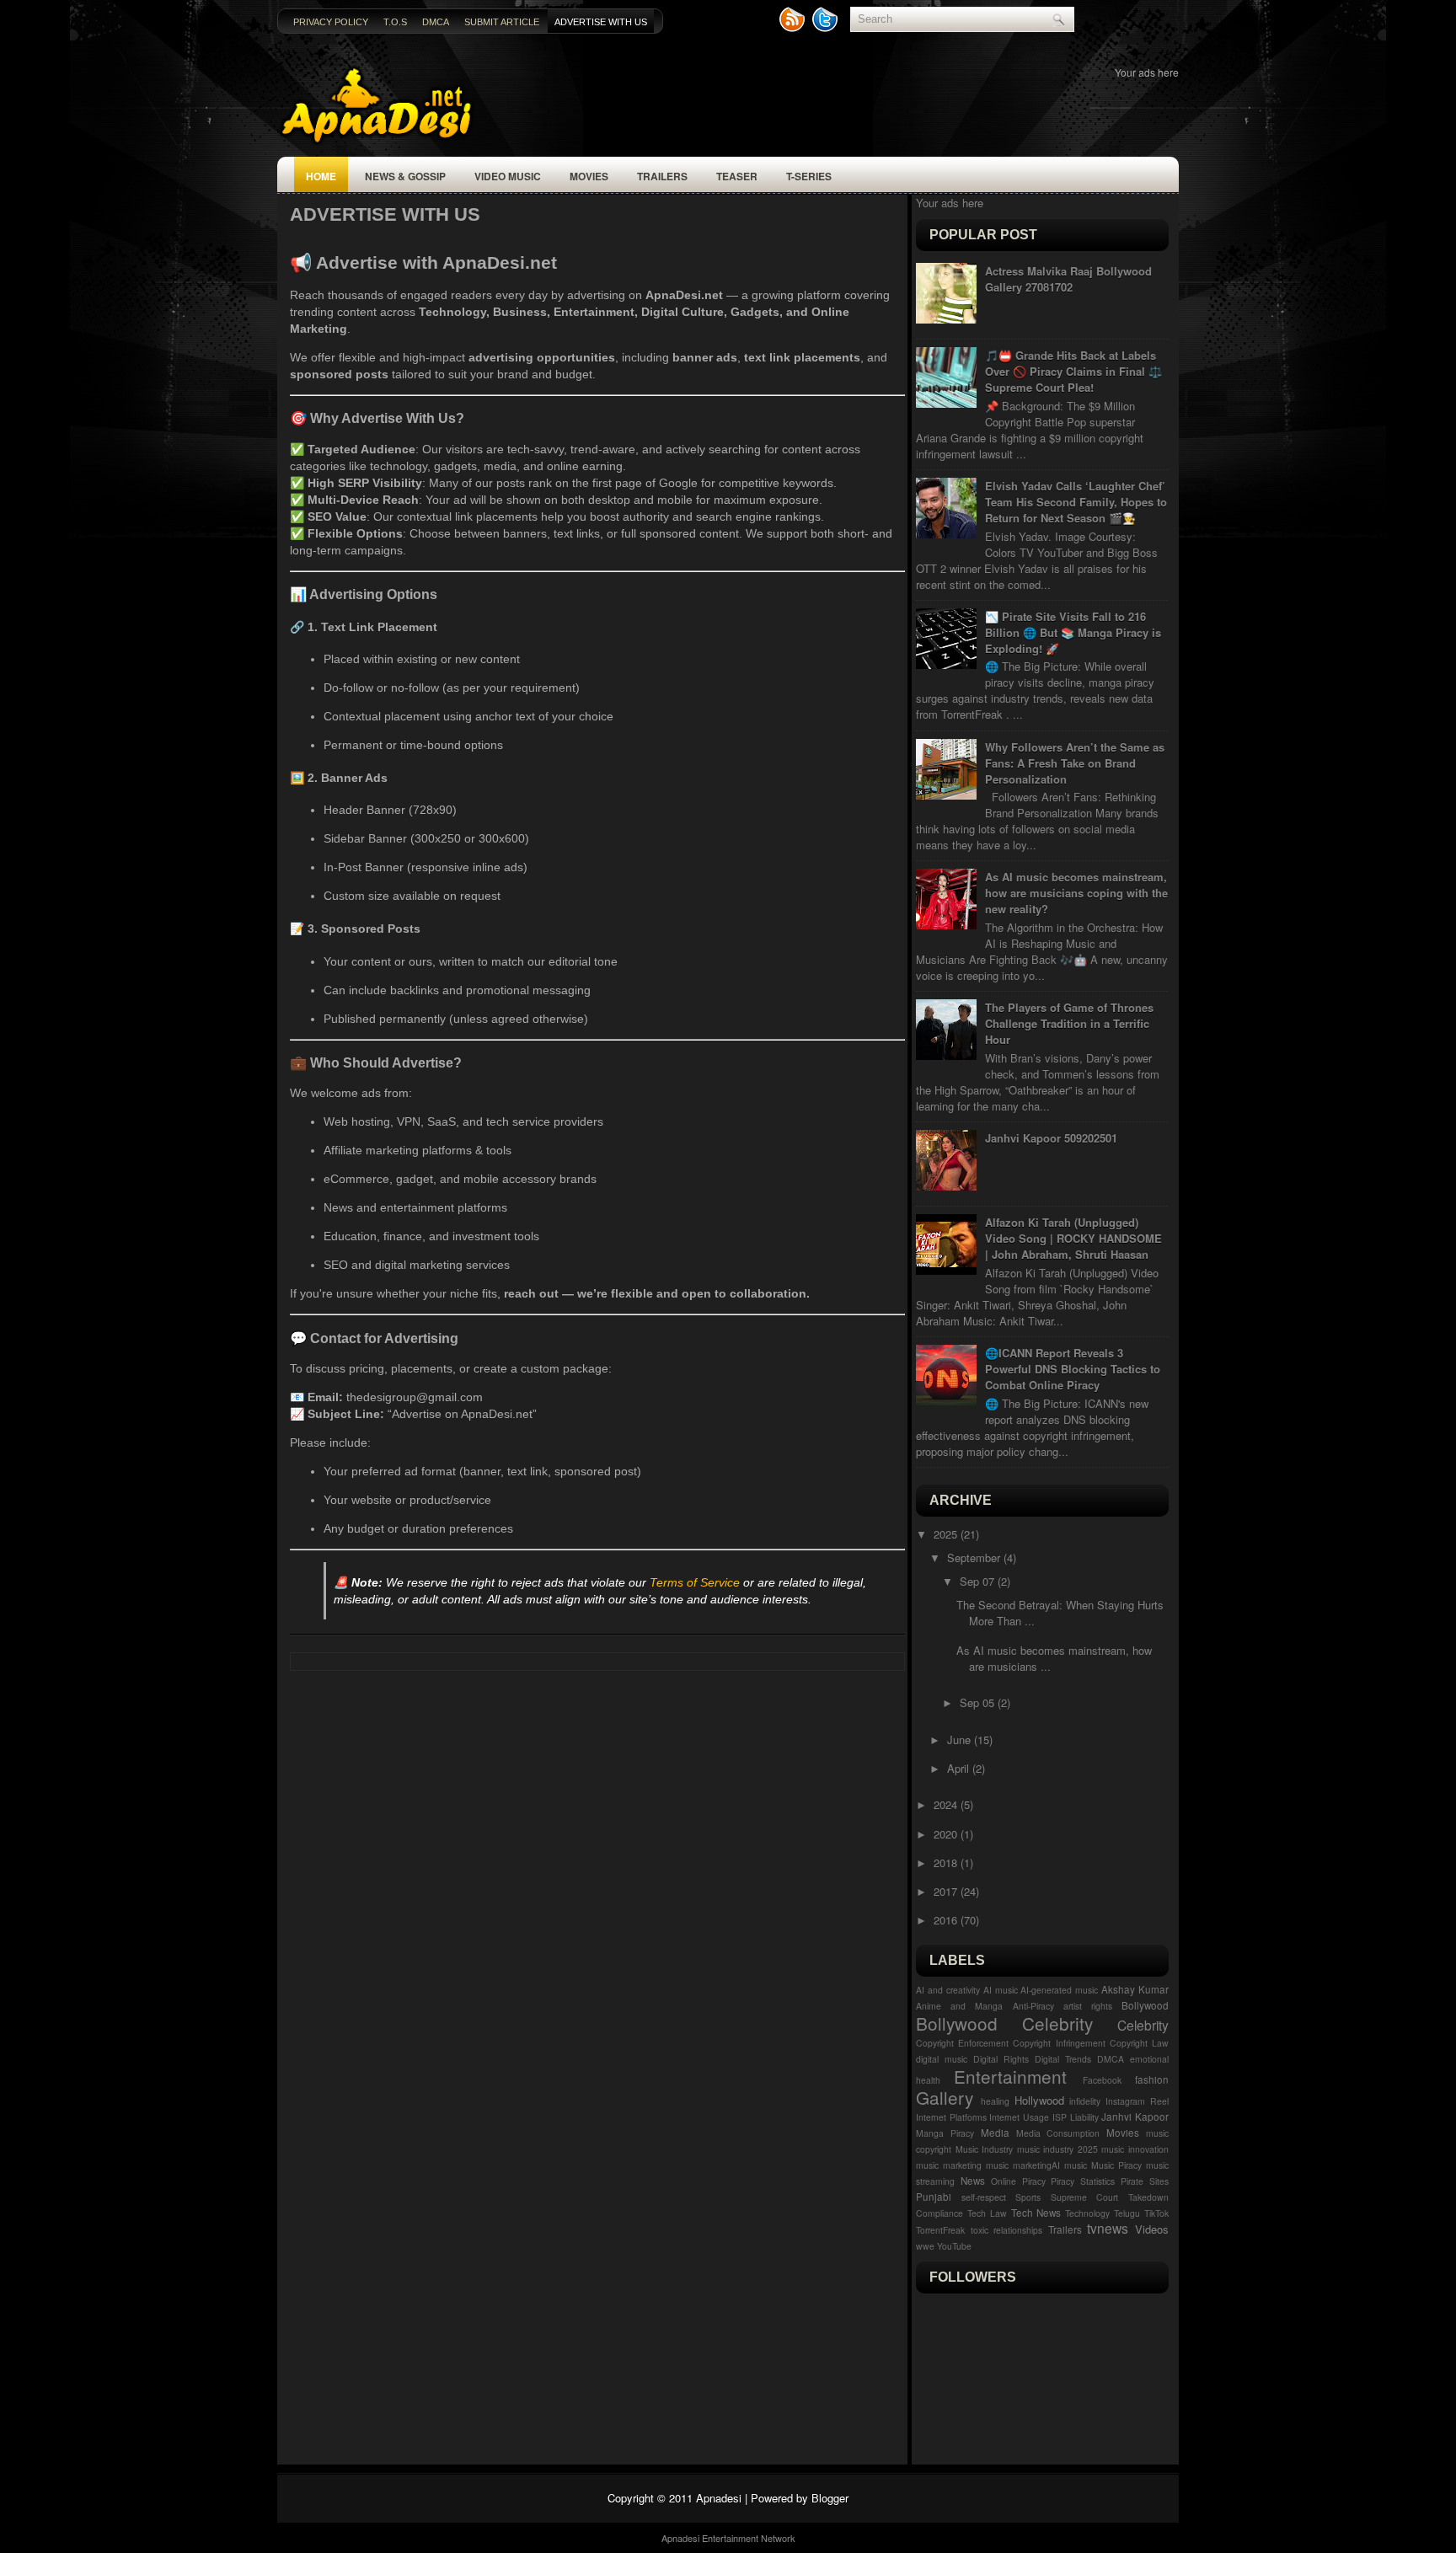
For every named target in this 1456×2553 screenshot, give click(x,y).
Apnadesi (719, 2498)
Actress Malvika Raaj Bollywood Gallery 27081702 (1068, 279)
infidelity (1085, 2101)
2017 (947, 1891)
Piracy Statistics (1083, 2181)
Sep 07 (979, 1581)
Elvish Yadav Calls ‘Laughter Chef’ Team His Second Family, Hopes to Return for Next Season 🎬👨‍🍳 (1076, 502)
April (960, 1768)
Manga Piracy (945, 2133)
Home (321, 176)
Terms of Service (695, 1582)
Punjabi (934, 2197)
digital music (942, 2059)
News (973, 2181)
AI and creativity (948, 1990)
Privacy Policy (331, 22)
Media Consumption (1058, 2133)
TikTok (1156, 2213)
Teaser (737, 176)
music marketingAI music (1036, 2165)
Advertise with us (601, 22)
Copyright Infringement (1059, 2043)
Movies (589, 176)
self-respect (984, 2197)
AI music (1001, 1990)
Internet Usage (1019, 2117)
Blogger (830, 2498)
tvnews (1108, 2228)
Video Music (508, 176)
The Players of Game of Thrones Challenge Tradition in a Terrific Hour (1069, 1023)
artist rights (1088, 2006)
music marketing (949, 2165)
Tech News (1036, 2213)
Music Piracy (1116, 2165)
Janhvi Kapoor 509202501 (1051, 1138)
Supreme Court (1085, 2197)
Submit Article (502, 22)
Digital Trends (1063, 2059)
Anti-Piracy (1033, 2006)
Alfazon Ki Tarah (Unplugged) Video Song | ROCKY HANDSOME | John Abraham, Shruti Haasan (1073, 1238)
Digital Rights (1001, 2059)
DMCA (436, 22)
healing (995, 2101)
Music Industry (985, 2149)
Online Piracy (1018, 2181)
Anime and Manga (959, 2006)
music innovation (1135, 2149)
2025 (947, 1534)
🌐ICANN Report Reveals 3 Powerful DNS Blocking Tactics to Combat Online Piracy (1073, 1369)
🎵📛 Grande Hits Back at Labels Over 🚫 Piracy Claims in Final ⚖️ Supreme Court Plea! (1073, 371)
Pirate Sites (1145, 2181)
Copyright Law (1139, 2043)
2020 (947, 1834)
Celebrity (1143, 2025)
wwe (925, 2246)
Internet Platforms (951, 2117)
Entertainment (1010, 2076)
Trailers (662, 176)
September (975, 1557)
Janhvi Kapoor (1135, 2117)
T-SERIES (809, 176)
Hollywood (1039, 2100)
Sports (1028, 2197)
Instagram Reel (1137, 2101)
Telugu (1127, 2213)
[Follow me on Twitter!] (827, 28)
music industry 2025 (1057, 2149)
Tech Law (987, 2213)
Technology (1087, 2213)
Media (995, 2133)
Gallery (945, 2097)
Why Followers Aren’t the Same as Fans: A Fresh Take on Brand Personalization (1075, 763)
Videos (1152, 2229)
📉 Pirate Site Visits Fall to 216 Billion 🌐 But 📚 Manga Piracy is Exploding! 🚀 (1073, 632)
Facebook (1102, 2080)
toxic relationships (1007, 2230)
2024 (947, 1804)
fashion (1152, 2079)
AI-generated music (1059, 1990)
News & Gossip (405, 176)
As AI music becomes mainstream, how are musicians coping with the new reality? (1076, 893)
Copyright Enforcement (962, 2043)
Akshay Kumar (1135, 1989)
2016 (947, 1920)
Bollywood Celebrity (1004, 2023)
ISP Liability (1076, 2117)
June (961, 1739)
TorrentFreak (940, 2230)
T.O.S (395, 22)
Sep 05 (979, 1702)
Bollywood (1145, 2005)
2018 (947, 1863)
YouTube (954, 2246)
